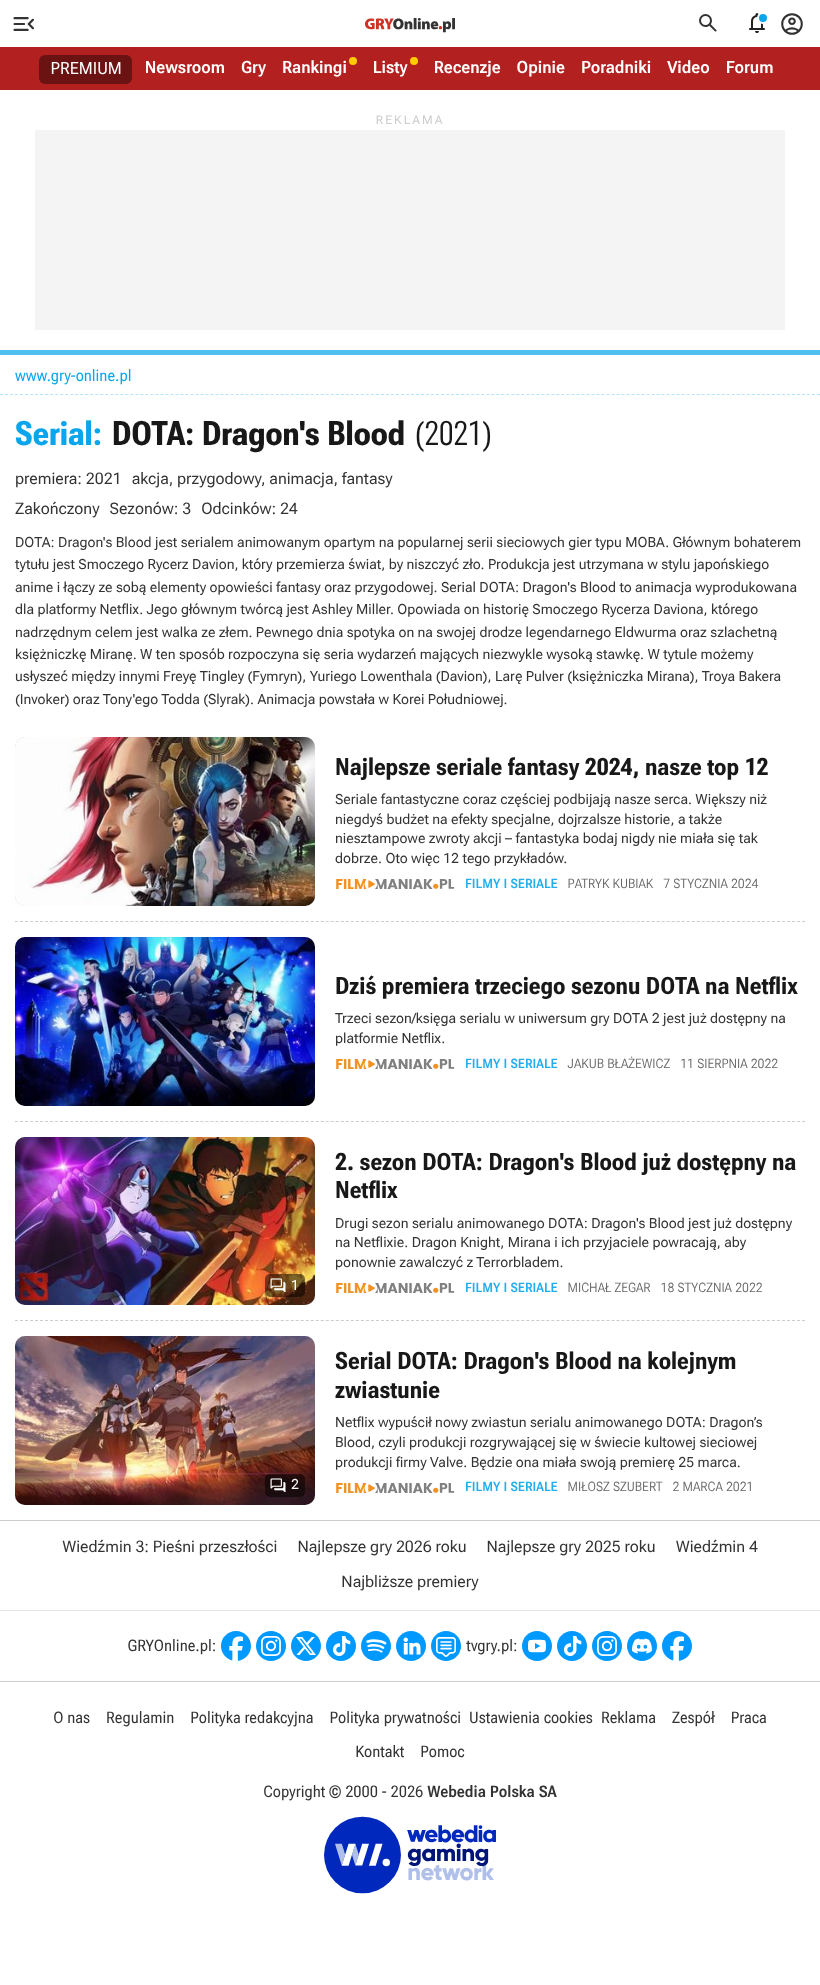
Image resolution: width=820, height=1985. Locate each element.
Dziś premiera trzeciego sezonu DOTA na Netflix (410, 1021)
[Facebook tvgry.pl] (677, 1646)
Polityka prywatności (395, 1717)
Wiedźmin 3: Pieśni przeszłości (169, 1546)
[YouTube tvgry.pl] (537, 1646)
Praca (749, 1717)
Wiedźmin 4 (717, 1546)
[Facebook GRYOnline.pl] (236, 1646)
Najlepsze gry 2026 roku (381, 1546)
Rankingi (314, 68)
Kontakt (379, 1751)
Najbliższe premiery (409, 1581)
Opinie (541, 68)
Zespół (693, 1717)
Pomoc (442, 1751)
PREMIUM (86, 69)
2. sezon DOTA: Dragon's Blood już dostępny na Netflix (410, 1221)
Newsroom (185, 68)
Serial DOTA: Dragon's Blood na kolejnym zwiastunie (410, 1420)
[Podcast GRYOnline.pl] (376, 1646)
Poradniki (616, 68)
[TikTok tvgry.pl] (572, 1646)
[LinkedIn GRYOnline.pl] (411, 1646)
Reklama (628, 1717)
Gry (253, 68)
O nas (71, 1717)
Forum (750, 68)
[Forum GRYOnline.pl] (446, 1646)
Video (688, 68)
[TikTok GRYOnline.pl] (341, 1646)
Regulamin (140, 1717)
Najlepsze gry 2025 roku (571, 1546)
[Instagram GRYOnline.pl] (271, 1646)
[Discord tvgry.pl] (642, 1646)
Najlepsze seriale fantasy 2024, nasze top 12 (410, 821)
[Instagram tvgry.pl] (607, 1646)
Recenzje (467, 68)
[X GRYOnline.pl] (306, 1646)
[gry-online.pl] (410, 24)
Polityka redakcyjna (251, 1717)
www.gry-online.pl (73, 375)
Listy (390, 68)
